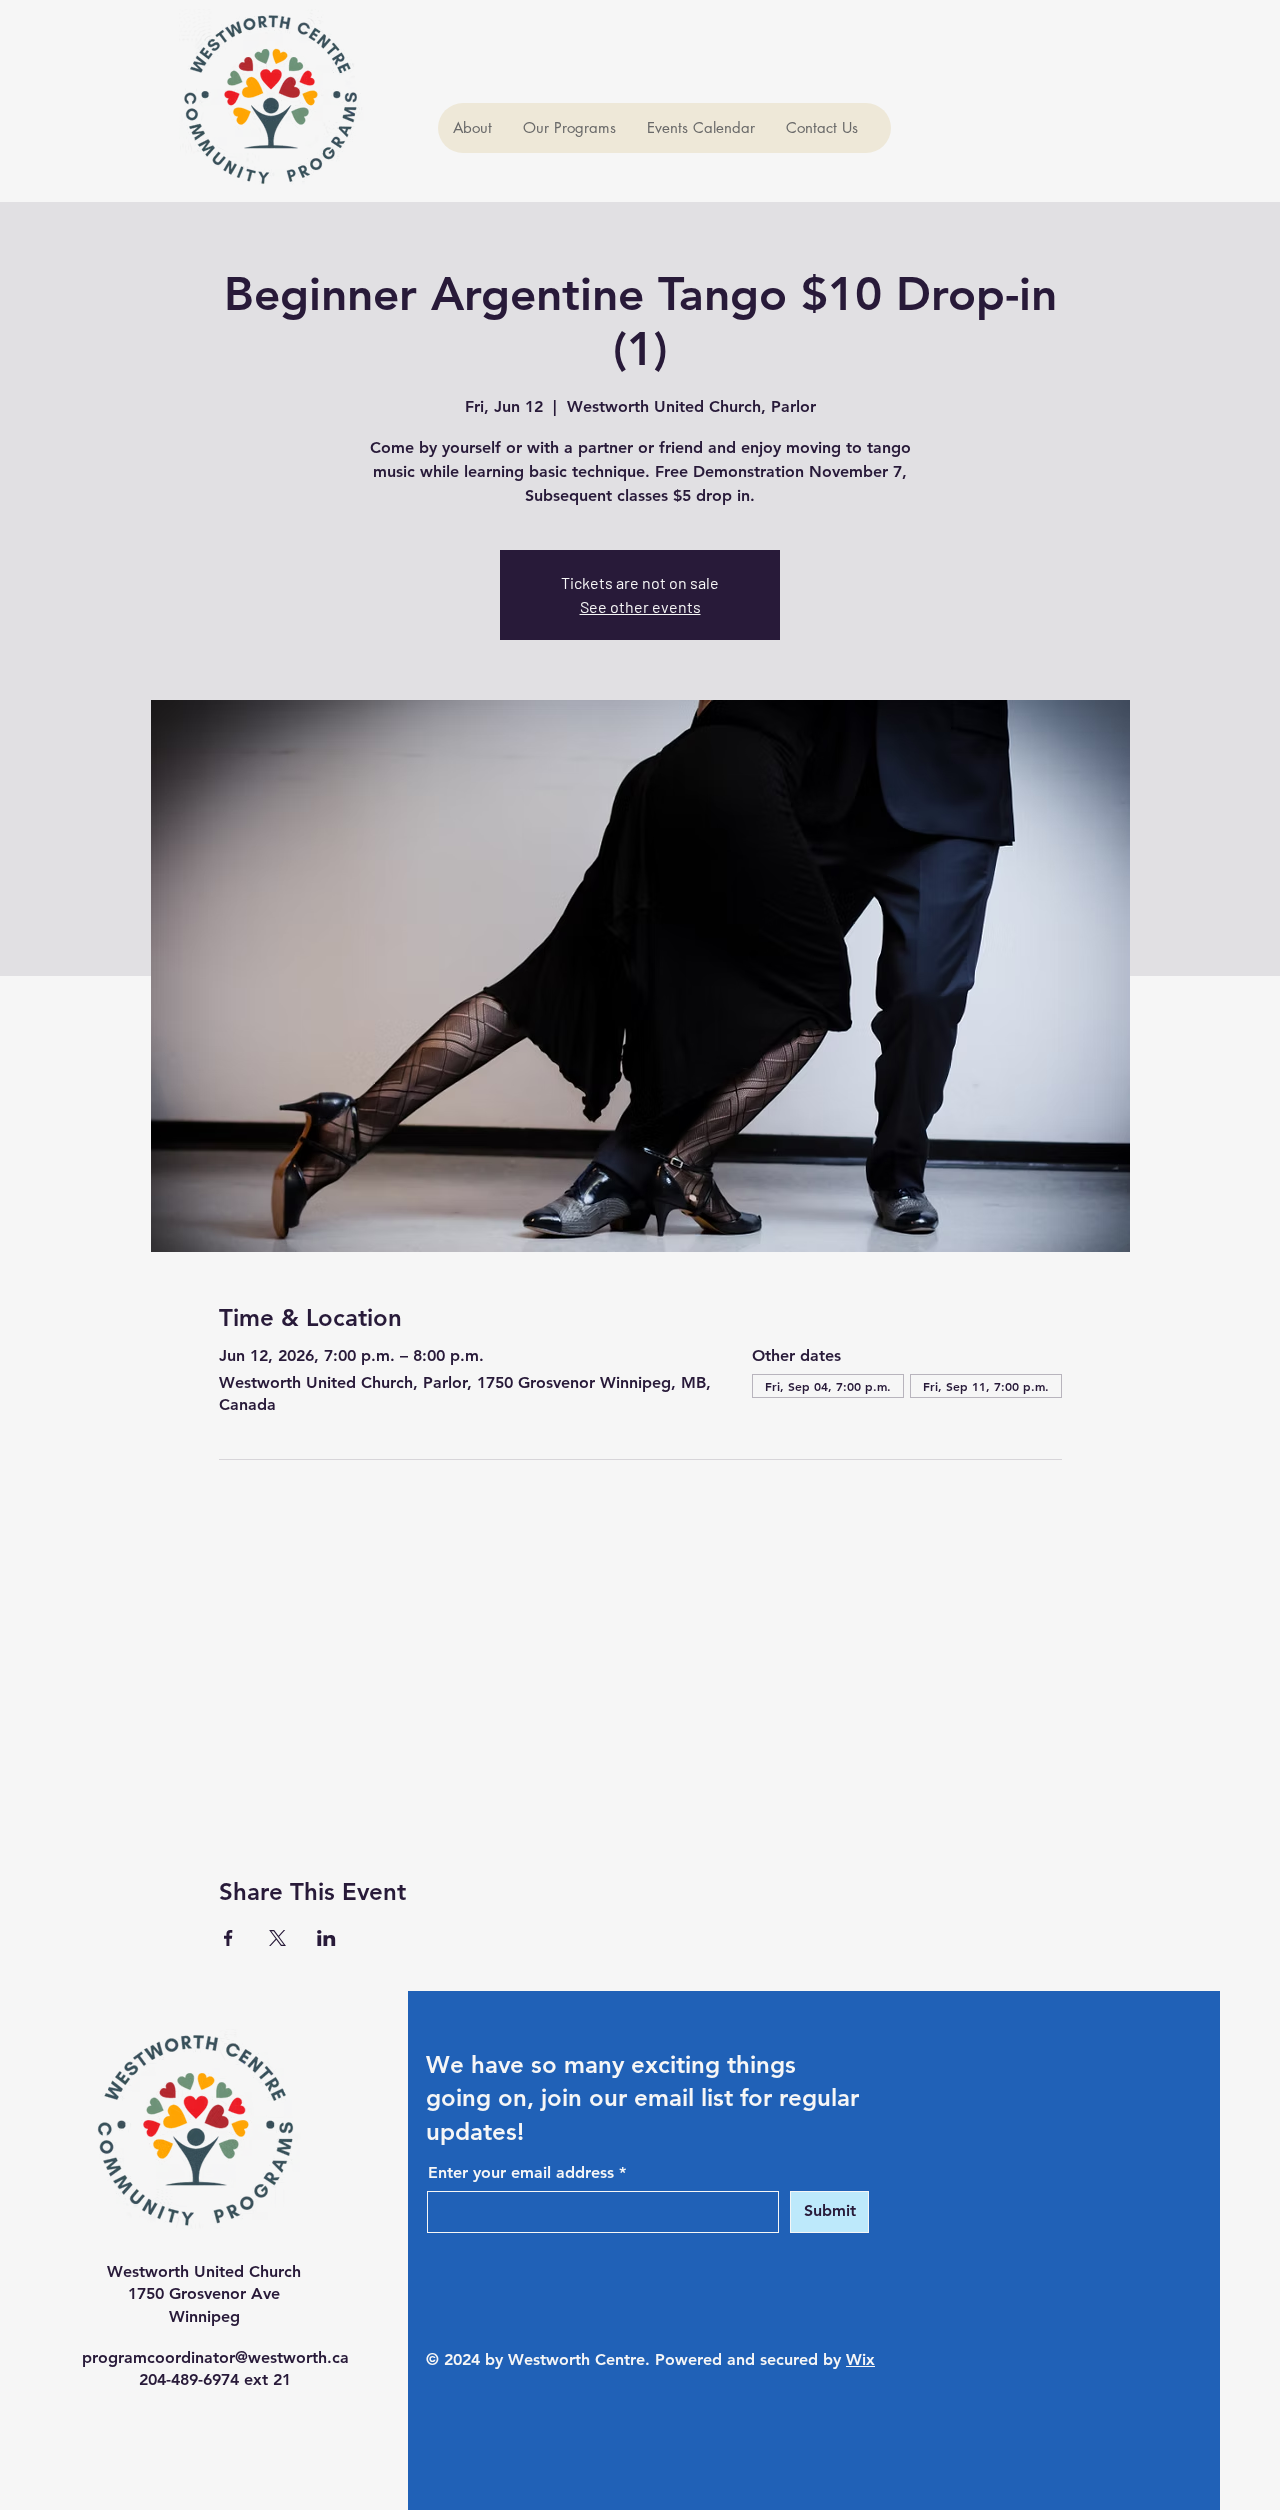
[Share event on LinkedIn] (326, 1938)
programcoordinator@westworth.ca (215, 2357)
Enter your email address (521, 2173)
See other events (640, 606)
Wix (860, 2359)
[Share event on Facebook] (228, 1938)
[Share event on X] (277, 1938)
